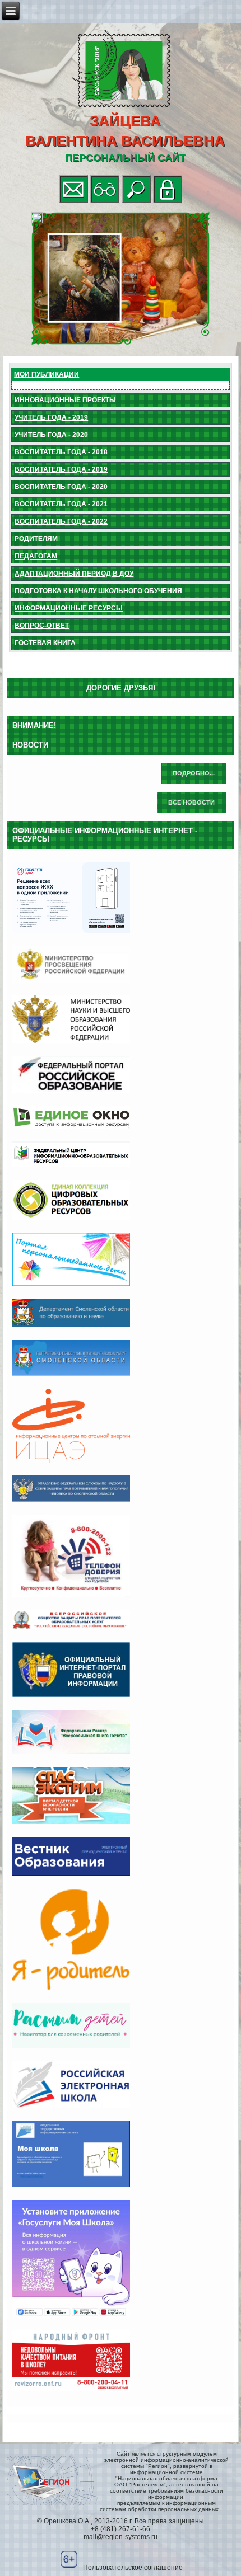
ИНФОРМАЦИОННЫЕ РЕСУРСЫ (69, 608)
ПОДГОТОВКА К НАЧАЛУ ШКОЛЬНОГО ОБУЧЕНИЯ (98, 591)
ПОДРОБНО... (194, 773)
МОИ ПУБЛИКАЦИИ (47, 374)
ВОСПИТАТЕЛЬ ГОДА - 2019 (61, 469)
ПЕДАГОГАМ (36, 556)
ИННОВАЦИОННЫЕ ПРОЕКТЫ (65, 400)
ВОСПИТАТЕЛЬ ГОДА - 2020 (61, 487)
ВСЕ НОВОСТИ (191, 802)
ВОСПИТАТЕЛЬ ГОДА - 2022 (61, 521)
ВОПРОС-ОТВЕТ (42, 626)
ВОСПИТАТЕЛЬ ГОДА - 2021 (61, 504)
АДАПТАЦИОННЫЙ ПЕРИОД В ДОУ (74, 574)
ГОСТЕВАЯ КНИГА (45, 643)
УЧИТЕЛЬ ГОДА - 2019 (51, 417)
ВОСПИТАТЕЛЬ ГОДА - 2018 (61, 452)
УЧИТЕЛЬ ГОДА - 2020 (51, 435)
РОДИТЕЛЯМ (36, 539)
